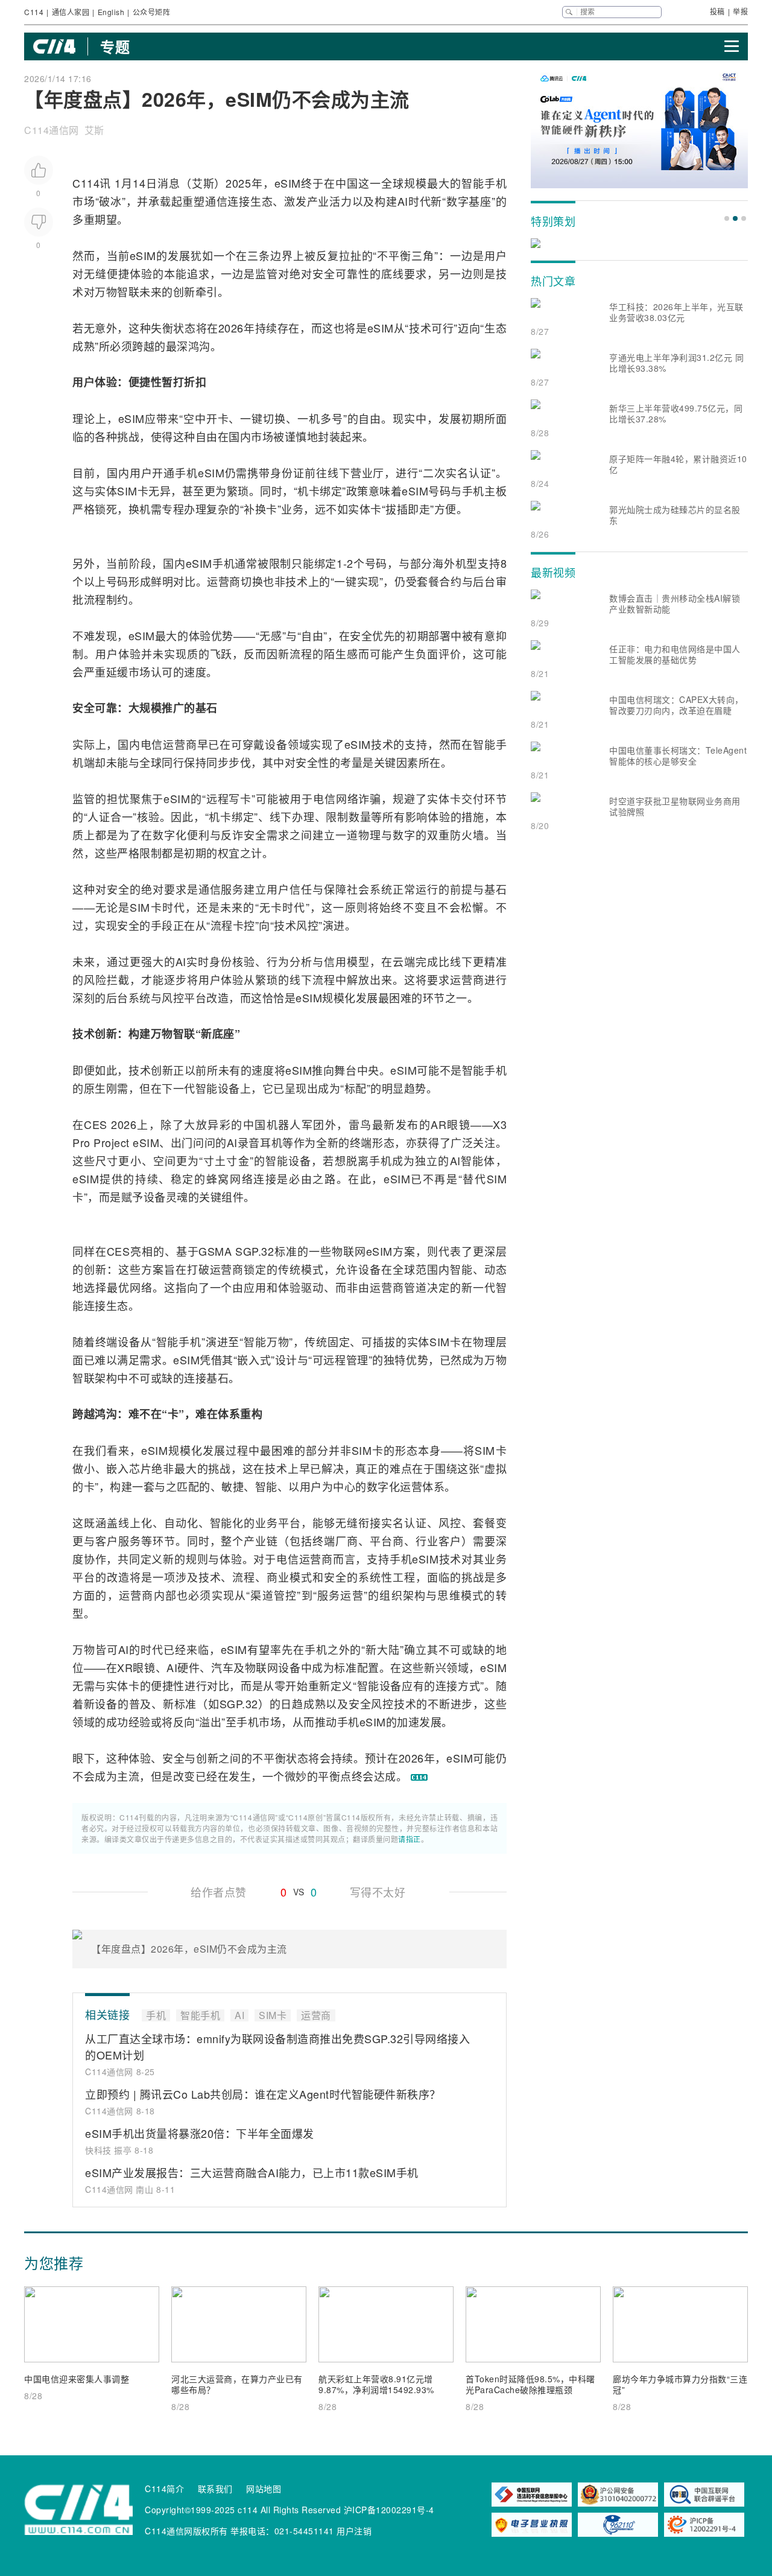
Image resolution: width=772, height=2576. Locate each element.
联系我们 (215, 2489)
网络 (242, 1178)
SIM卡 (133, 491)
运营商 (224, 581)
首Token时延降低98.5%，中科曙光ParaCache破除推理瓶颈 (530, 2384)
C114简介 (164, 2489)
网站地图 (264, 2489)
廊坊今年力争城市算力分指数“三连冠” (680, 2384)
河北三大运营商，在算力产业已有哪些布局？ (237, 2384)
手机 (186, 472)
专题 (115, 46)
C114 (34, 12)
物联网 (349, 1251)
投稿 (717, 11)
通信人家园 (71, 12)
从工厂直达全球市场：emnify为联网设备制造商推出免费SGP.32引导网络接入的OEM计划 (277, 2046)
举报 (740, 11)
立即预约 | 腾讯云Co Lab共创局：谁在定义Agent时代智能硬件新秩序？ (263, 2094)
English (111, 12)
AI (403, 201)
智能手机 (484, 183)
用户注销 (354, 2531)
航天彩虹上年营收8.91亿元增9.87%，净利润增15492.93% (376, 2384)
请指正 (410, 1839)
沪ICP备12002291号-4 (389, 2510)
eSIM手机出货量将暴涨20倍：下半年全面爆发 (200, 2133)
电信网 (330, 798)
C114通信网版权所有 (186, 2531)
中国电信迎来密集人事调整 (77, 2379)
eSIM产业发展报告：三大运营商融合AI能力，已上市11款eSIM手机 (252, 2172)
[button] (727, 218)
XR (125, 1667)
